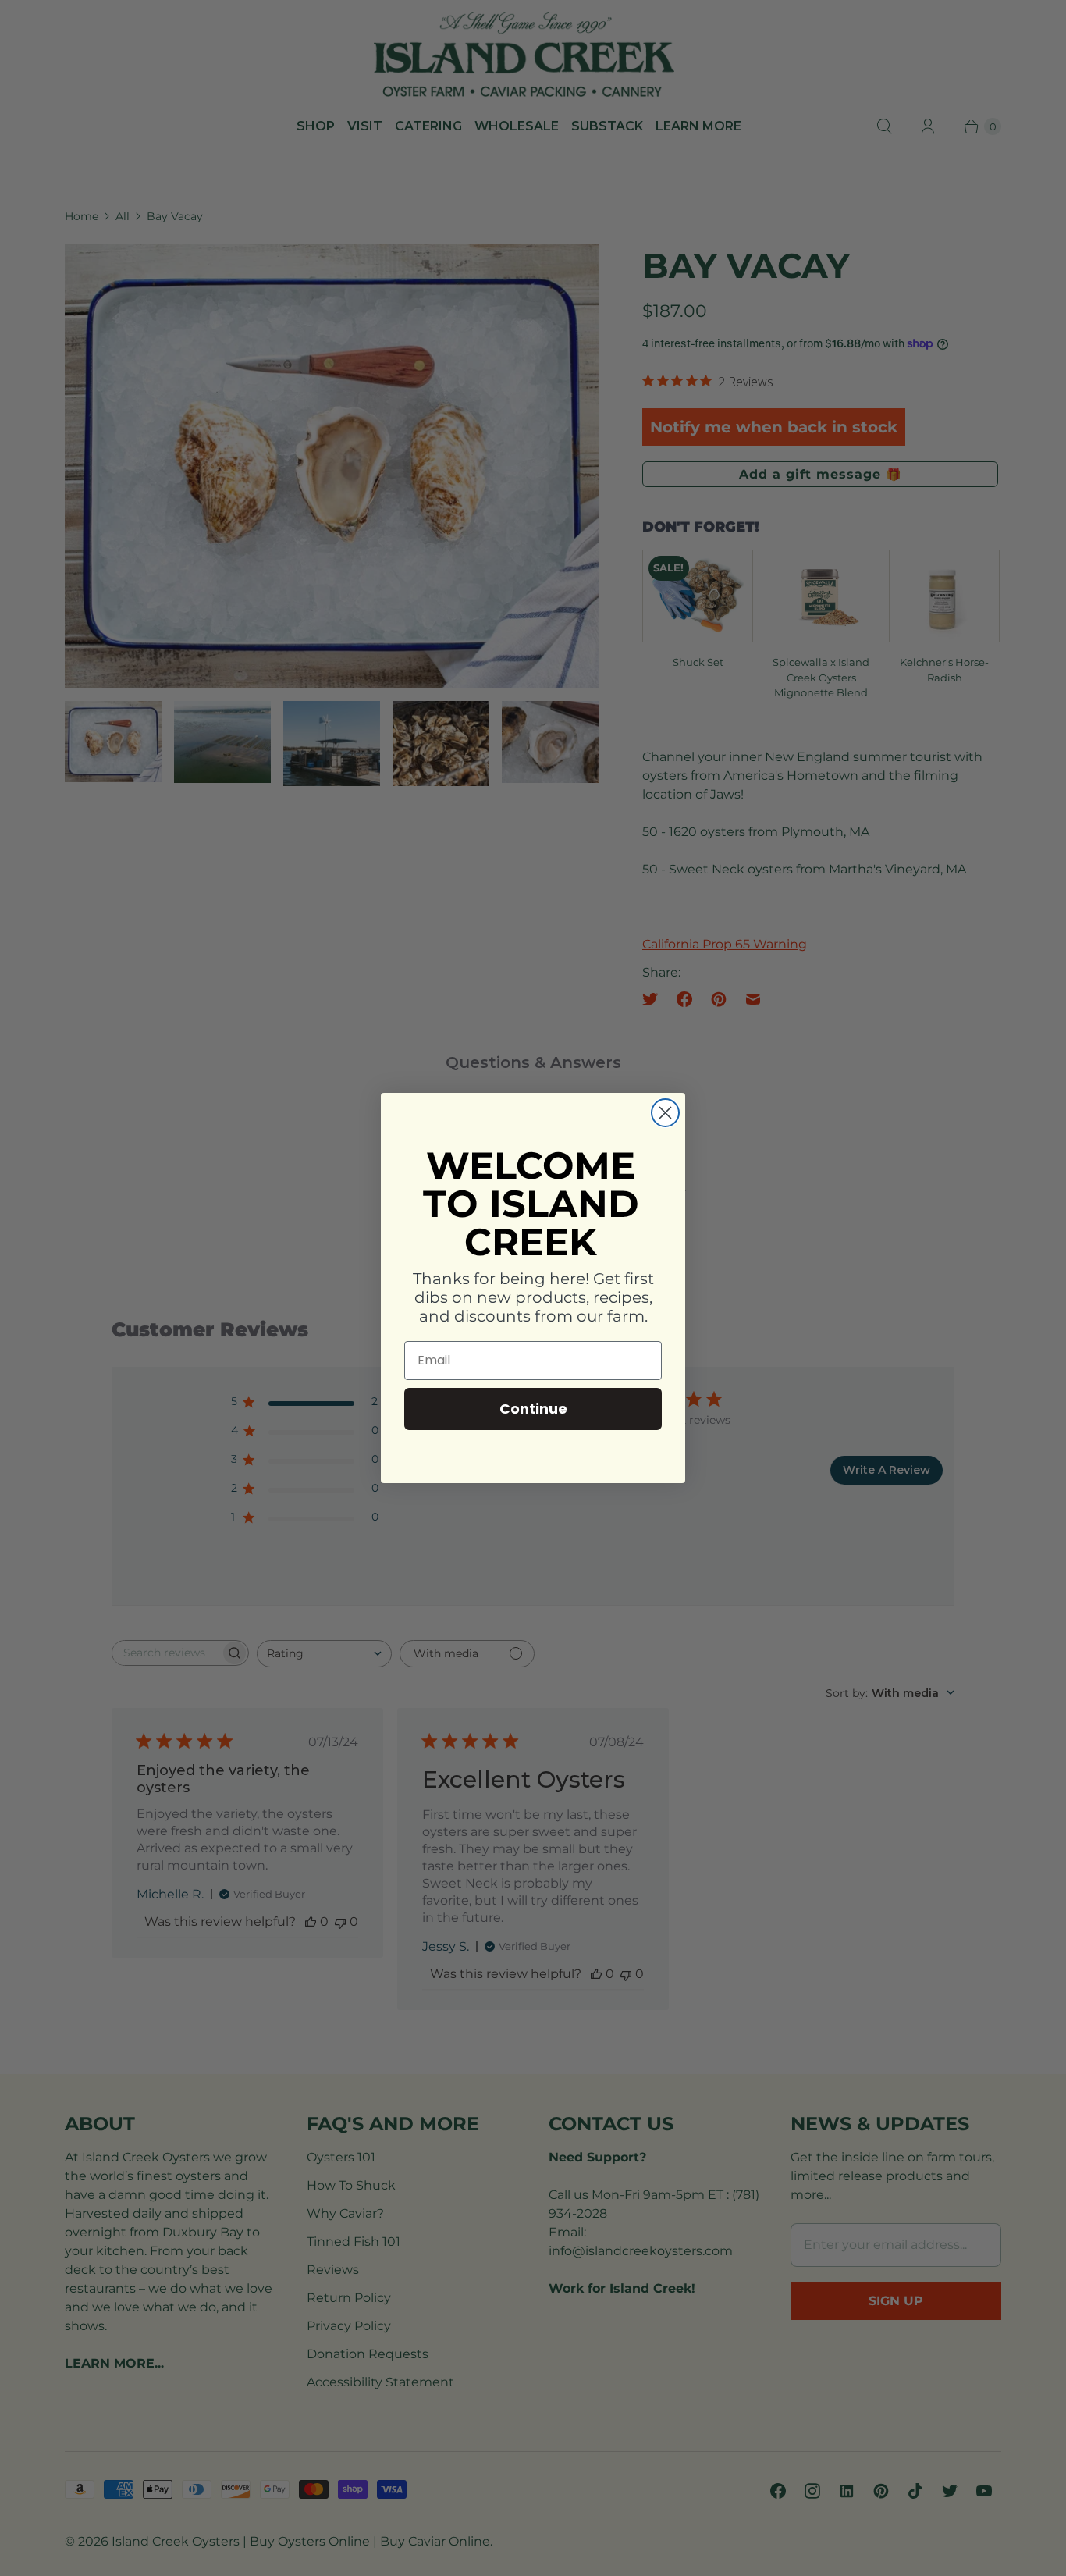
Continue (533, 1409)
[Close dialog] (665, 1113)
